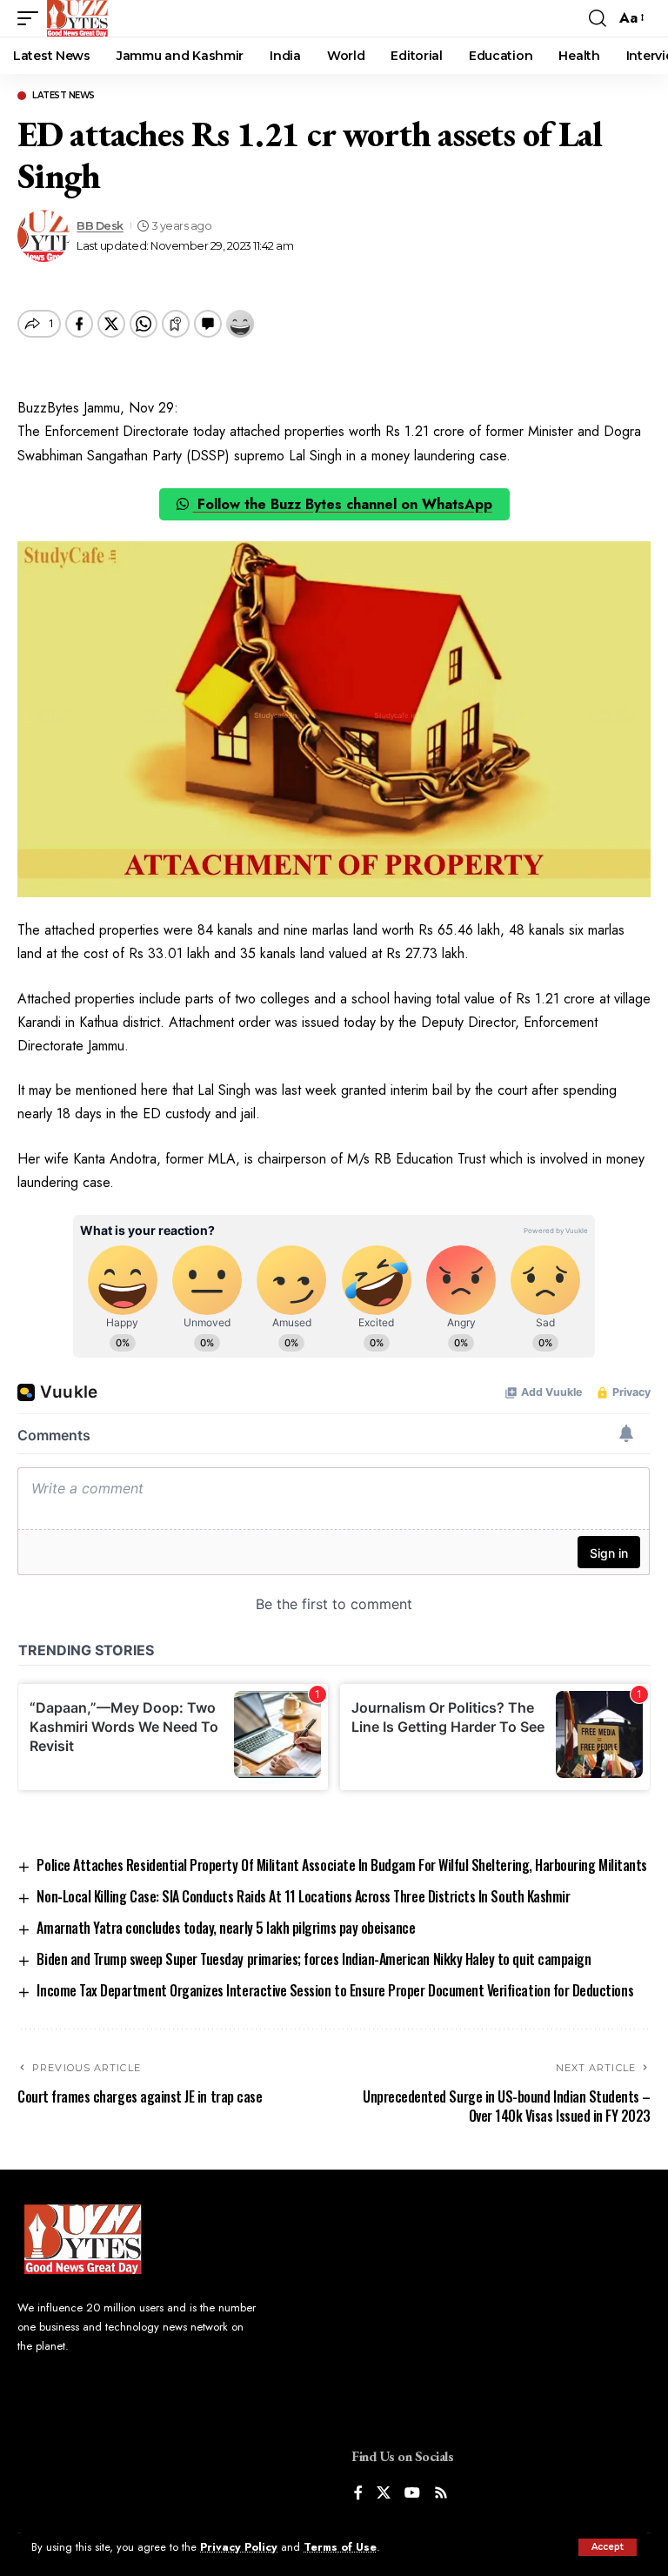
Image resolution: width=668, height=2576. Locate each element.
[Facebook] (358, 2494)
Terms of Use (340, 2547)
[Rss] (441, 2494)
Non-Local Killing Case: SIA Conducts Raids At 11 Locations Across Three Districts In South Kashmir (303, 1896)
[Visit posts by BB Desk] (43, 236)
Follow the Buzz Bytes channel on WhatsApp (343, 504)
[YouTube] (412, 2494)
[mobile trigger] (32, 18)
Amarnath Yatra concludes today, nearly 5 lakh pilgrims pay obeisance (226, 1928)
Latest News (63, 96)
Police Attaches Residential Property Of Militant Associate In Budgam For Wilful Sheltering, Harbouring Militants (341, 1865)
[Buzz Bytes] (77, 18)
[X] (384, 2494)
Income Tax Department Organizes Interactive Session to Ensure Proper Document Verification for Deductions (335, 1990)
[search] (598, 18)
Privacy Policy (239, 2547)
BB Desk (100, 226)
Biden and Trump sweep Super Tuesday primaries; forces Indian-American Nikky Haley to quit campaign (314, 1959)
